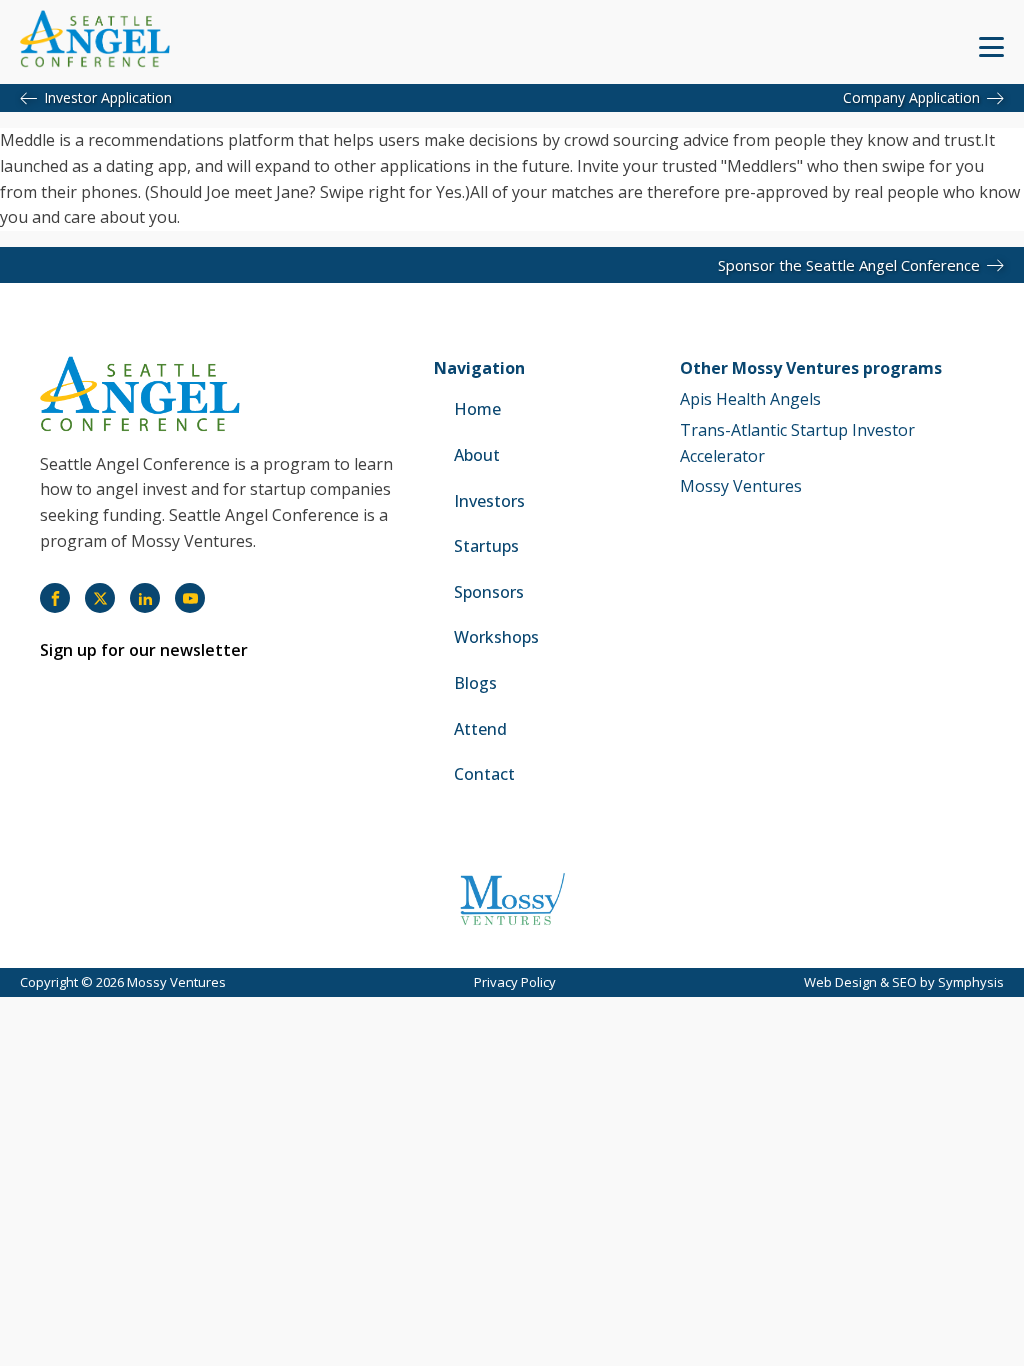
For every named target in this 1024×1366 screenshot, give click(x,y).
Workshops (496, 637)
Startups (486, 546)
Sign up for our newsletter (144, 650)
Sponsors (489, 592)
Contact (484, 774)
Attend (480, 729)
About (477, 455)
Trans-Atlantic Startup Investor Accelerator (797, 443)
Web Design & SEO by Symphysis (904, 982)
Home (477, 409)
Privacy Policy (515, 982)
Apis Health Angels (750, 399)
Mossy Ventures (741, 486)
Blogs (475, 683)
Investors (489, 501)
